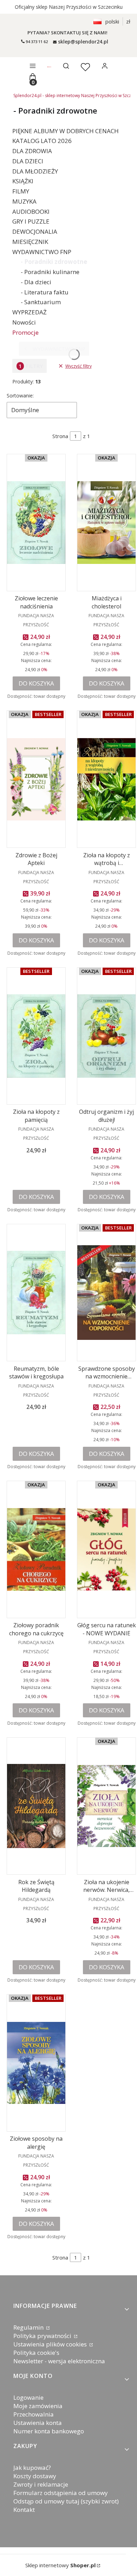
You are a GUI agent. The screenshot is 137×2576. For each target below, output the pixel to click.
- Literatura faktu (45, 292)
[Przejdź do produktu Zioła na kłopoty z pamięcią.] (36, 1036)
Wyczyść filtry (79, 366)
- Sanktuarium (41, 302)
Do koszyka (36, 683)
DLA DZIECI (28, 161)
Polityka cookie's (36, 2353)
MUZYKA (24, 201)
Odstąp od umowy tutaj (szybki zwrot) (66, 2501)
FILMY (21, 191)
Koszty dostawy (35, 2476)
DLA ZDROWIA (32, 151)
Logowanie (28, 2397)
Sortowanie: (20, 396)
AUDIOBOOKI (31, 212)
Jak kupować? (32, 2468)
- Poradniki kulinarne (50, 272)
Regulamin (29, 2327)
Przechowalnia (34, 2414)
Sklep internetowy (60, 2565)
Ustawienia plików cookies (51, 2344)
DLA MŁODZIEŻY (35, 171)
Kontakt (24, 2510)
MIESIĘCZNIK (30, 242)
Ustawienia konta (38, 2423)
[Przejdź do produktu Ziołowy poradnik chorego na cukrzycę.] (36, 1549)
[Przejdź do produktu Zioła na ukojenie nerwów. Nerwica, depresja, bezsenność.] (106, 1806)
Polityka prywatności (43, 2336)
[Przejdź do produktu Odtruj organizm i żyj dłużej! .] (106, 1036)
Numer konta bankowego (49, 2431)
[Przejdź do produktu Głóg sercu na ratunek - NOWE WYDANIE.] (106, 1549)
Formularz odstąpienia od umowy (61, 2493)
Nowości (24, 322)
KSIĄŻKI (23, 181)
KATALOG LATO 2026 (42, 141)
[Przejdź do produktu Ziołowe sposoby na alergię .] (36, 2063)
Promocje (25, 332)
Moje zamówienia (38, 2406)
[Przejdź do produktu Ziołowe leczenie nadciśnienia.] (36, 523)
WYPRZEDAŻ (30, 312)
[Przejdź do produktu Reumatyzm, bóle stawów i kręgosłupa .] (36, 1293)
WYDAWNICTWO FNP (42, 252)
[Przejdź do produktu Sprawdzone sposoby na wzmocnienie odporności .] (106, 1293)
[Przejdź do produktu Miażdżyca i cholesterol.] (106, 523)
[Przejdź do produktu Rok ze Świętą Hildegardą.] (36, 1806)
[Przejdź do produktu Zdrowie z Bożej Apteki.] (36, 779)
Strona (60, 436)
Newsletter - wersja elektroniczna (59, 2361)
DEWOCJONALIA (35, 231)
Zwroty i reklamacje (41, 2484)
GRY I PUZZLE (31, 221)
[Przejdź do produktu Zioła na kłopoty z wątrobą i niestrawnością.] (106, 779)
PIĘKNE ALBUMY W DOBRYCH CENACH (66, 131)
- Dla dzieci (36, 282)
